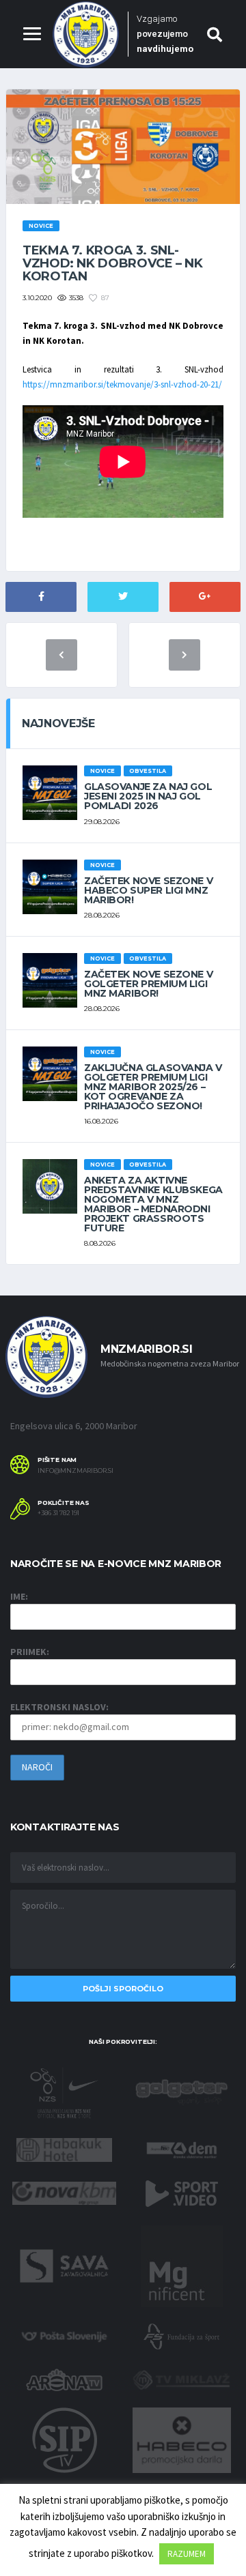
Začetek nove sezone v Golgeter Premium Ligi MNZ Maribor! (148, 984)
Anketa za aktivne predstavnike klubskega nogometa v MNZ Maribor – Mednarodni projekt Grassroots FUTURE (153, 1204)
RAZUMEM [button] (187, 2554)
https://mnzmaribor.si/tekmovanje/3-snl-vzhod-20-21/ (122, 384)
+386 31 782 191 (58, 1513)
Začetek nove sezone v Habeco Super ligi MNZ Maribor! (148, 890)
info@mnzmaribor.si (76, 1471)
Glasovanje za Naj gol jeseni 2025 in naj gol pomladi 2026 (148, 796)
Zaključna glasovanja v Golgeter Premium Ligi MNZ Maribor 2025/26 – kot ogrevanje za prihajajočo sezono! (153, 1087)
